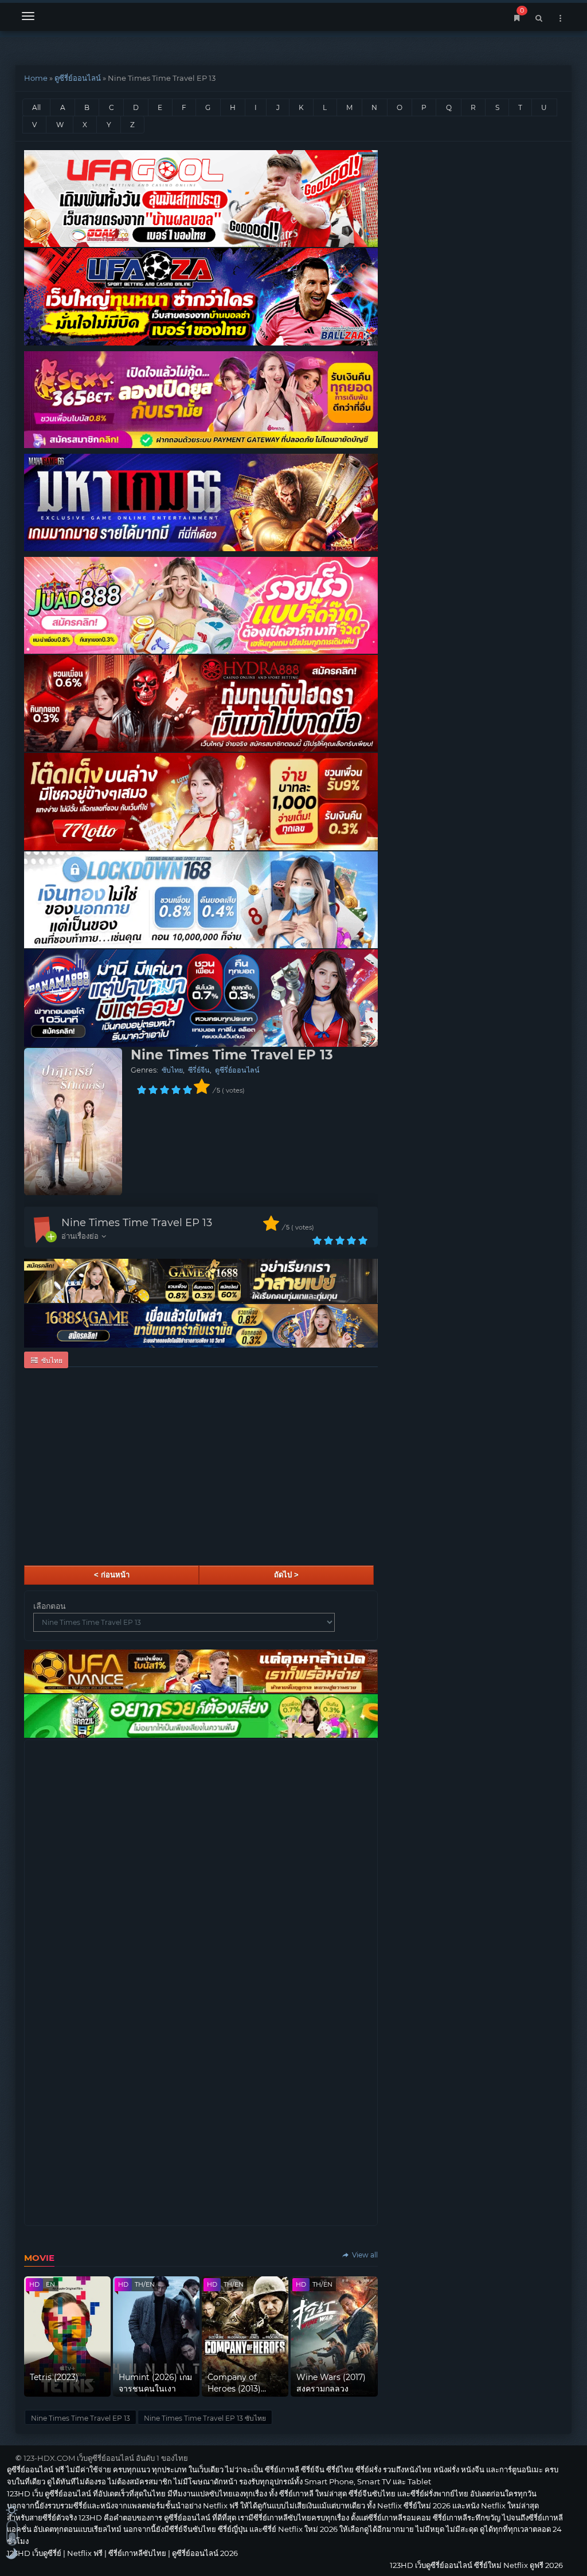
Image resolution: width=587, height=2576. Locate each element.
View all (364, 2255)
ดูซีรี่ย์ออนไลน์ (78, 78)
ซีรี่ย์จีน (199, 1070)
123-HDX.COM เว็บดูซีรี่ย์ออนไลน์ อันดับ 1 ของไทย (106, 2458)
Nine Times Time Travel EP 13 (137, 1223)
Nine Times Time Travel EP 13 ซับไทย (205, 2418)
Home (36, 78)
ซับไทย (172, 1070)
